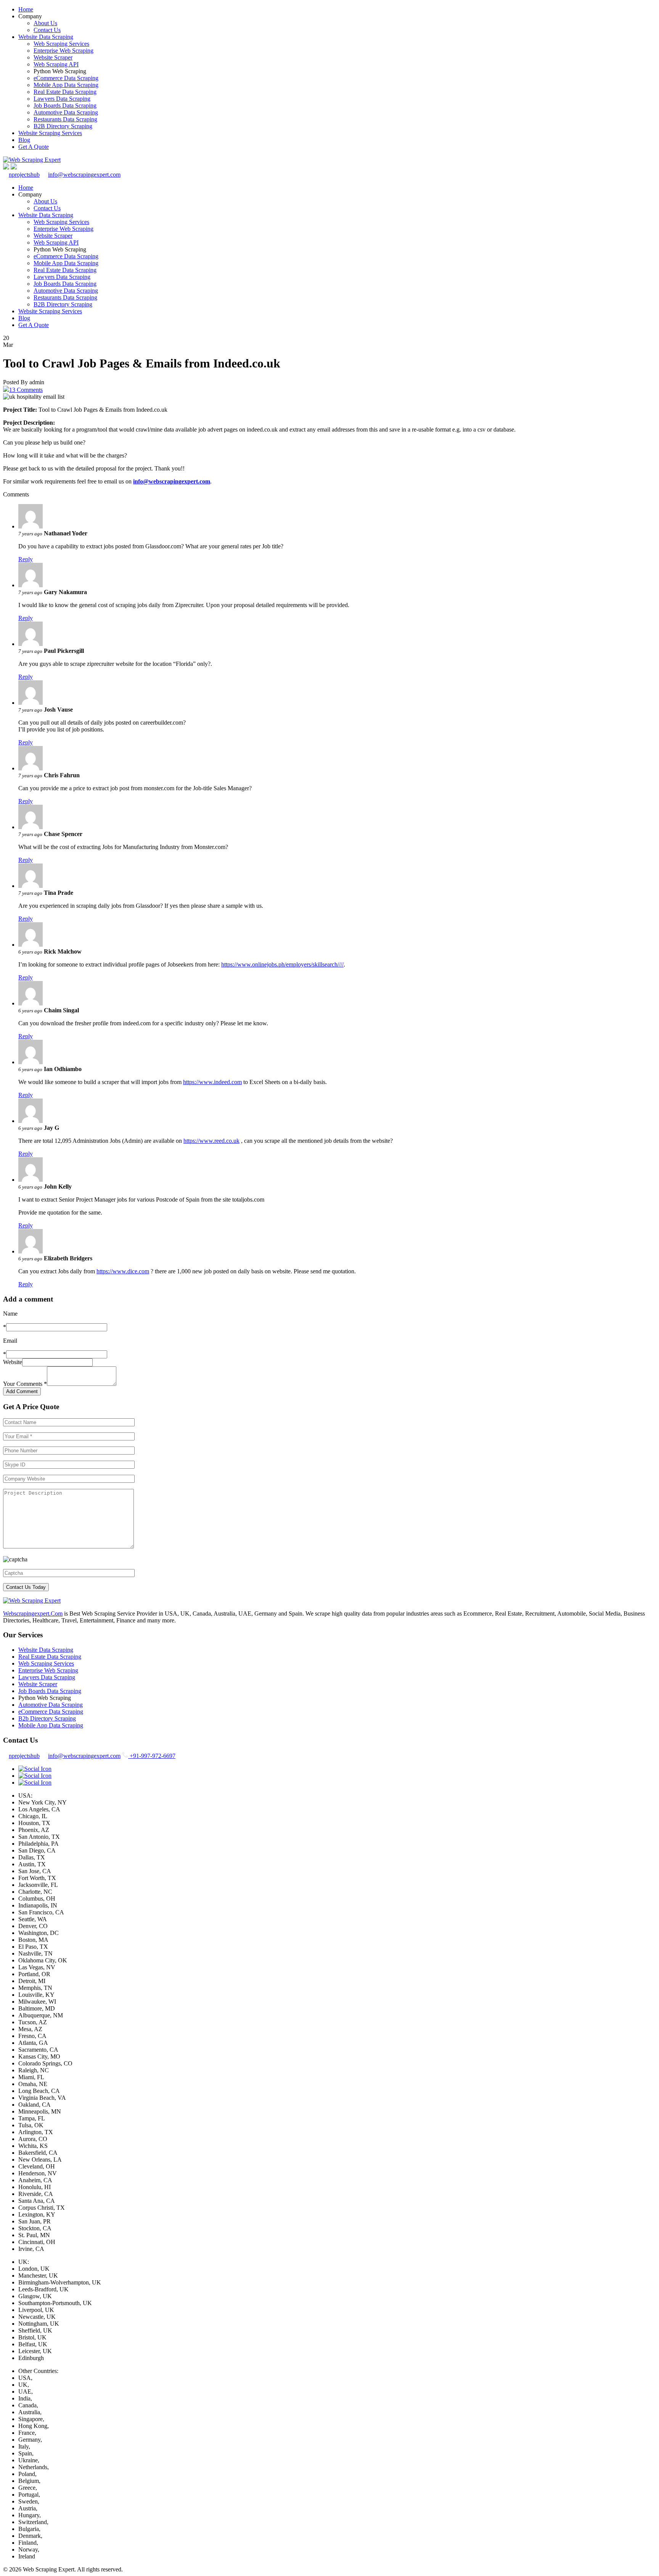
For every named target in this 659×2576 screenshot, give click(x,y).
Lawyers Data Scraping (62, 99)
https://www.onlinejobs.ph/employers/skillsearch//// (282, 964)
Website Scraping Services (50, 133)
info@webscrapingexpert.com (84, 175)
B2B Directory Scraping (63, 126)
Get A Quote (34, 147)
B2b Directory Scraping (47, 1718)
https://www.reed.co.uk (211, 1141)
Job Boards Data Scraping (65, 106)
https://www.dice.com (123, 1271)
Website (13, 1362)
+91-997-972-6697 (152, 1756)
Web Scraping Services (61, 44)
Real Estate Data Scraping (65, 92)
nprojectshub (24, 175)
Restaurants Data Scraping (65, 119)
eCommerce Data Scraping (66, 78)
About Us (45, 23)
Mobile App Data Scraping (66, 85)
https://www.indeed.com (212, 1082)
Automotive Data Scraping (66, 112)
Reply (26, 559)
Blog (24, 140)
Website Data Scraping (46, 37)
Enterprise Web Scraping (63, 51)
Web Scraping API (56, 64)
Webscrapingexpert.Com (33, 1613)
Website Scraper (53, 57)
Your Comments (25, 1384)
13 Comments (26, 390)
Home (26, 9)
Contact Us (47, 30)
